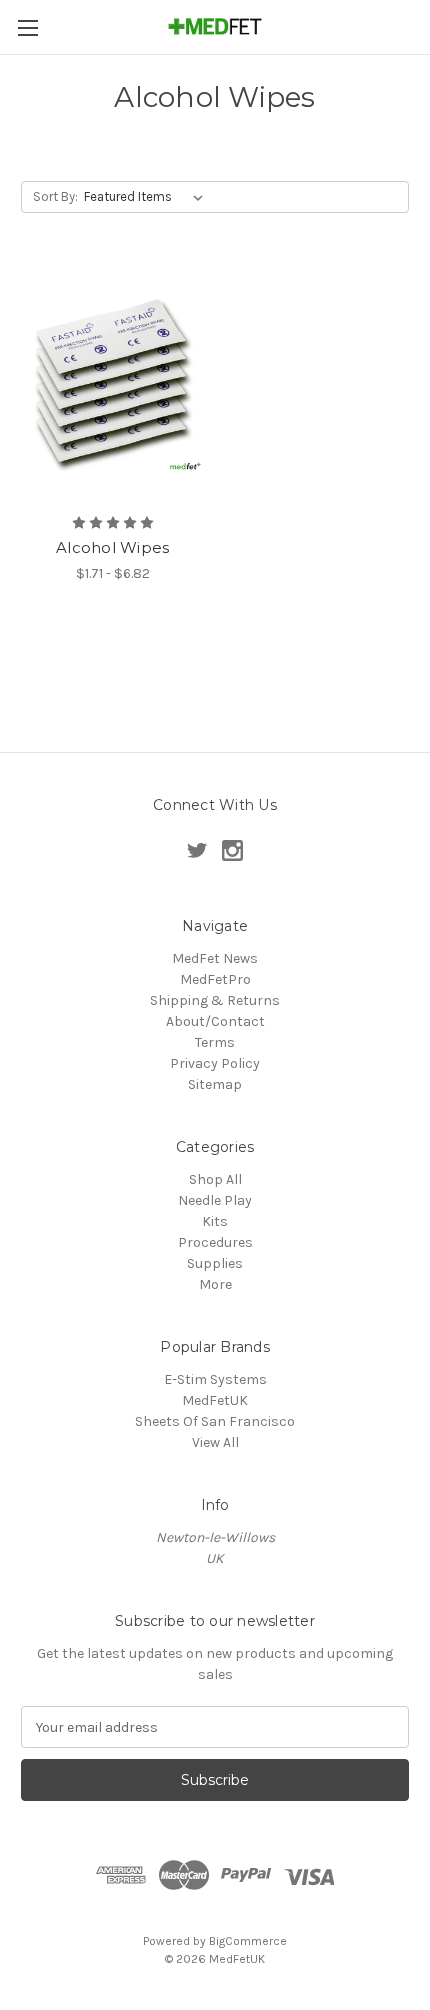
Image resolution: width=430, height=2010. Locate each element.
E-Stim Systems (215, 1379)
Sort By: (55, 196)
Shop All (215, 1179)
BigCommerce (248, 1941)
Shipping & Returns (215, 1000)
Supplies (215, 1263)
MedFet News (215, 958)
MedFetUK (215, 1400)
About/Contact (215, 1021)
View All (215, 1442)
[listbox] (147, 197)
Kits (215, 1221)
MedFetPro (215, 979)
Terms (215, 1042)
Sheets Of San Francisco (215, 1421)
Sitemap (215, 1084)
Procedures (215, 1242)
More (215, 1284)
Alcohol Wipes (112, 547)
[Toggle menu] (27, 27)
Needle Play (215, 1200)
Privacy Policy (215, 1063)
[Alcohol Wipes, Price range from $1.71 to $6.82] (113, 382)
